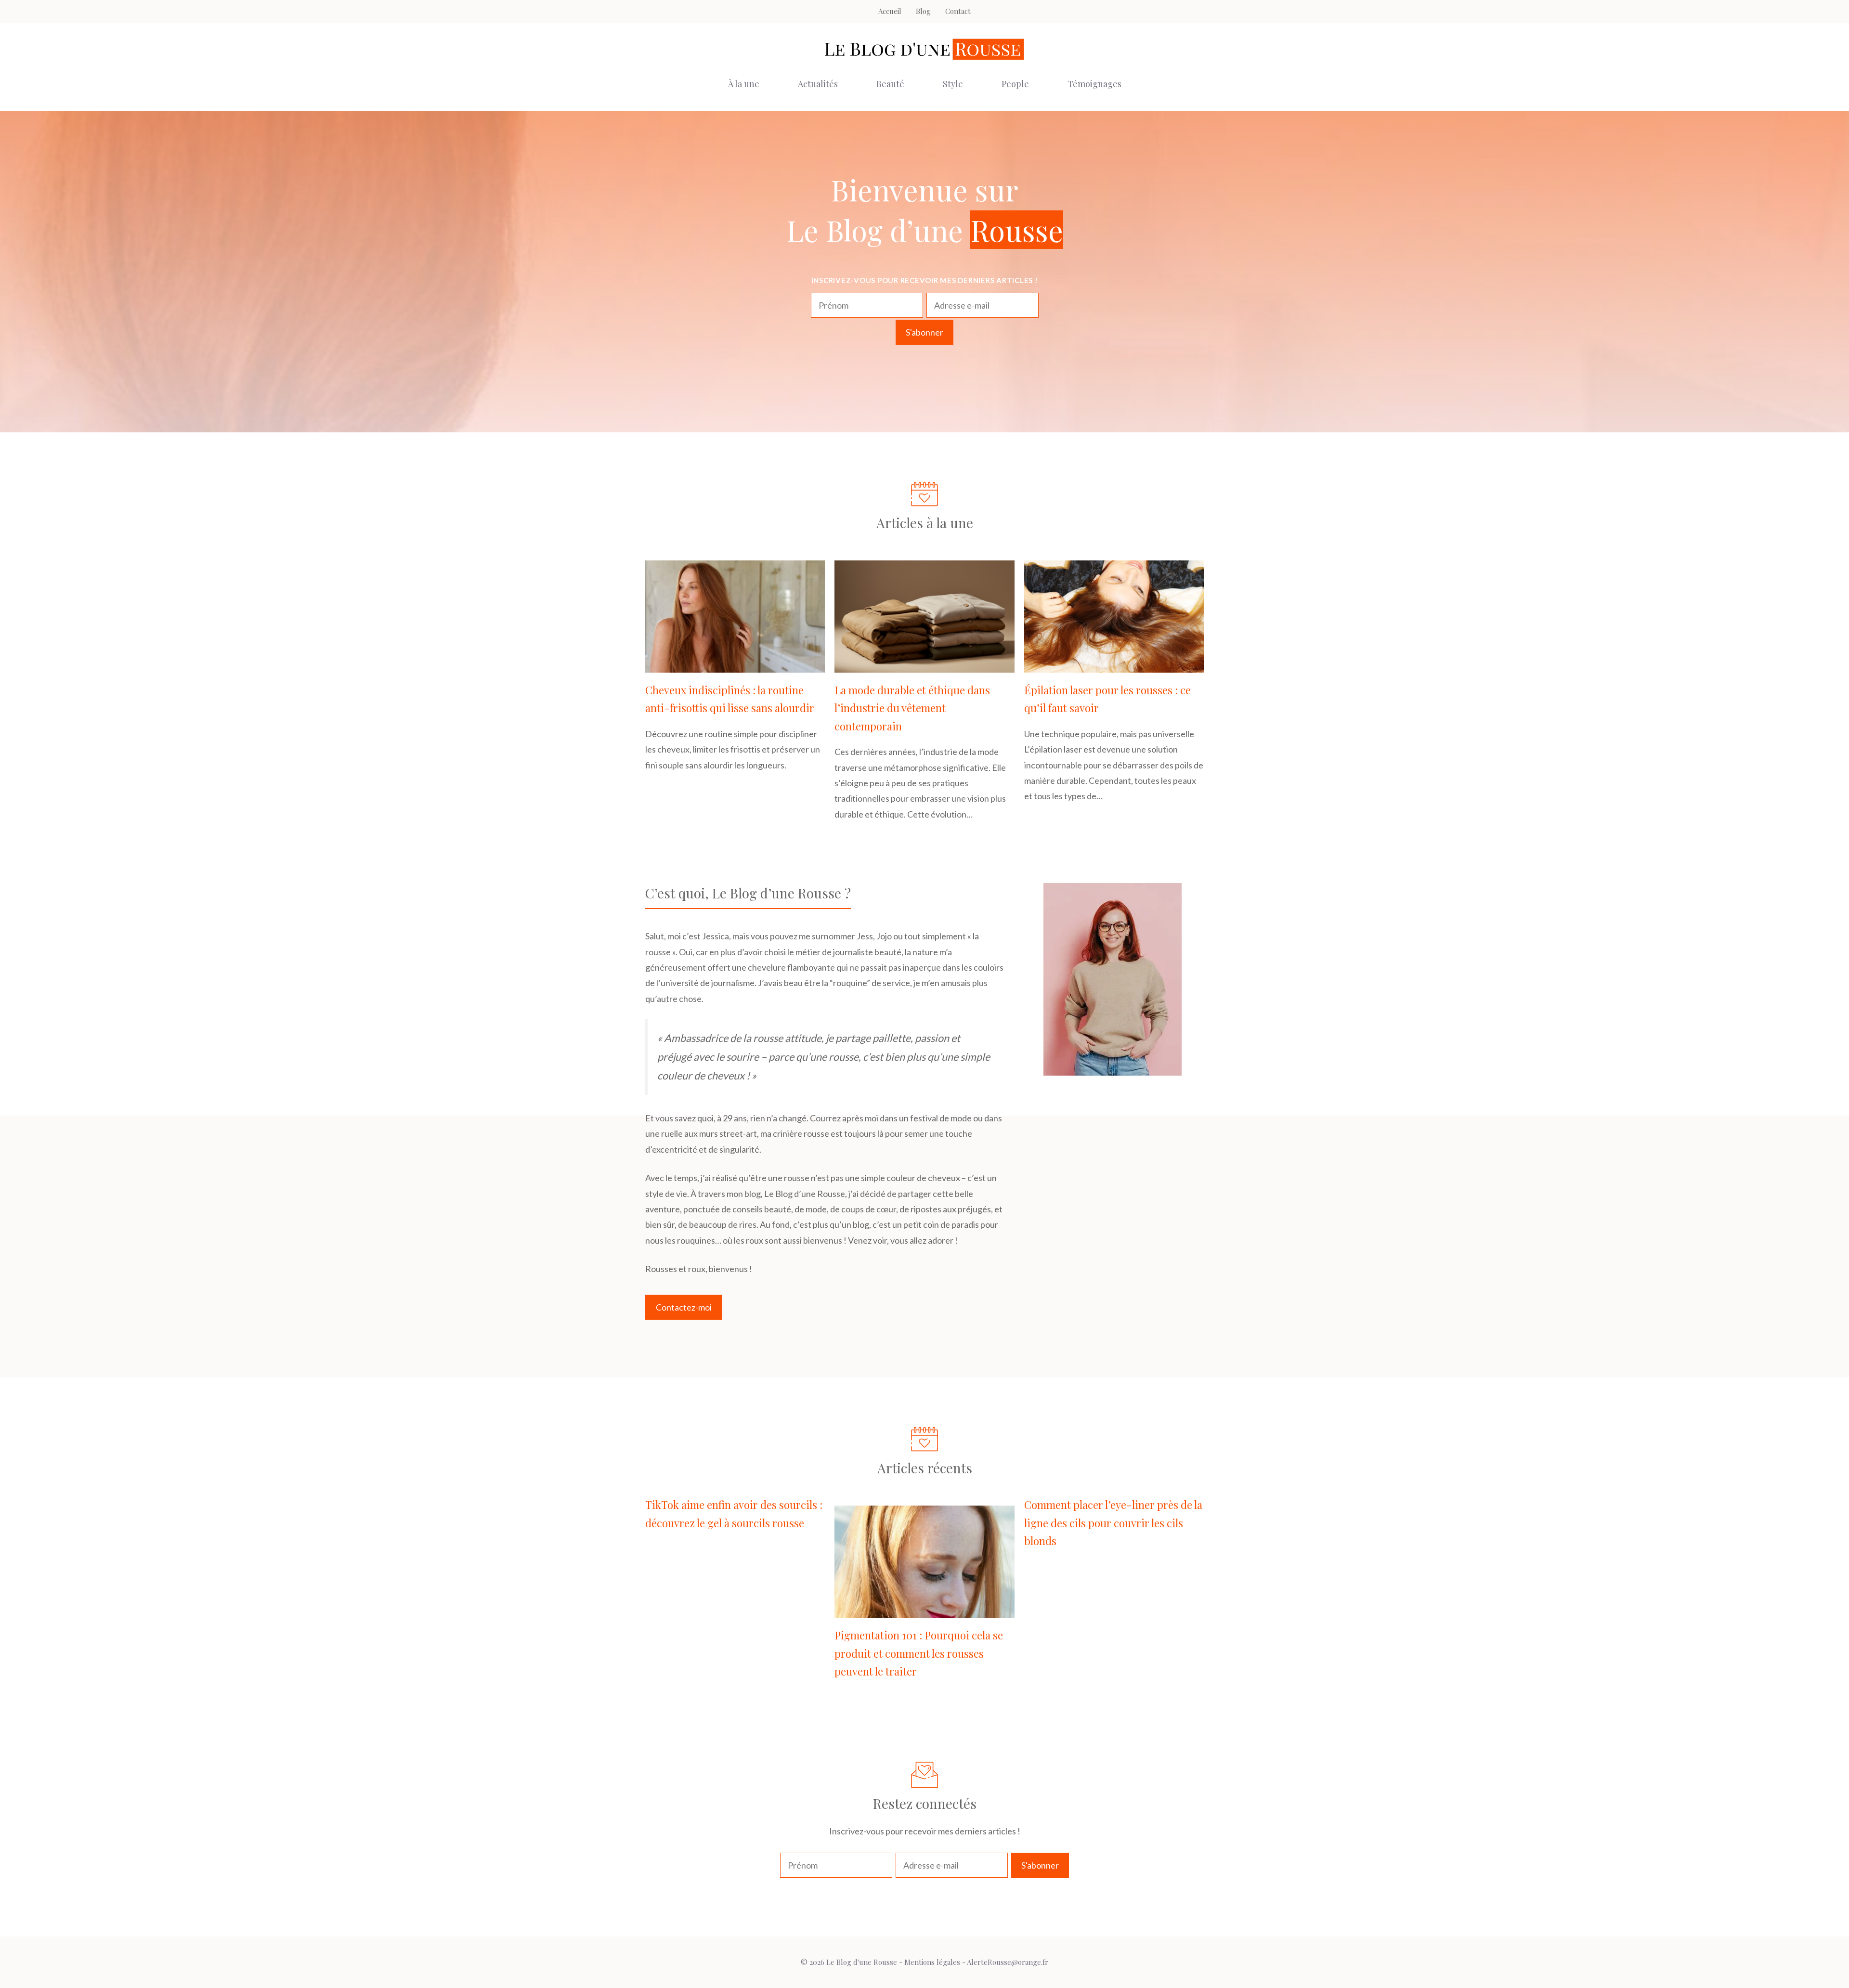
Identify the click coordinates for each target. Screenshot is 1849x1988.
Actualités (818, 84)
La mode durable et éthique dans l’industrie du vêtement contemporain (912, 708)
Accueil (890, 11)
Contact (958, 11)
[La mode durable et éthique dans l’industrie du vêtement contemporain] (924, 665)
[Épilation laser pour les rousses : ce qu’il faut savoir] (1114, 665)
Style (953, 84)
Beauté (890, 84)
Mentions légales (932, 1962)
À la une (744, 84)
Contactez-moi (684, 1307)
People (1015, 84)
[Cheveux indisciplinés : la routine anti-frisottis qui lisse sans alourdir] (735, 665)
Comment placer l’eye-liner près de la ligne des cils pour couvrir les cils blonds (1113, 1523)
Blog (923, 11)
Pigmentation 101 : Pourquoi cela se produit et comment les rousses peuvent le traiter (919, 1653)
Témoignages (1094, 84)
